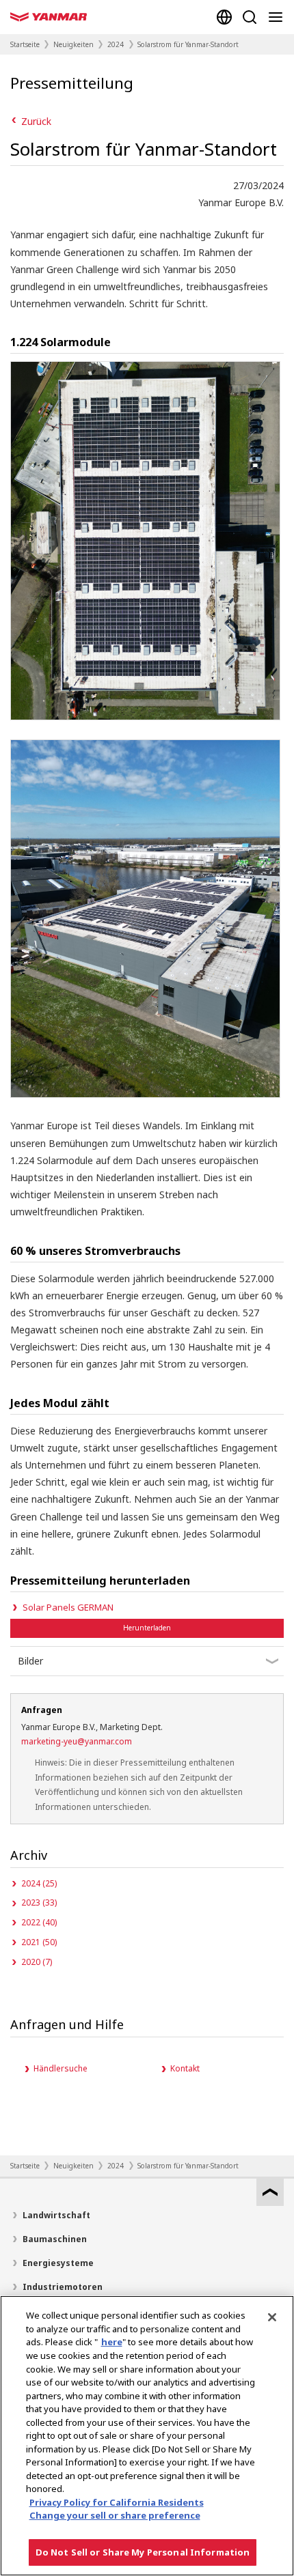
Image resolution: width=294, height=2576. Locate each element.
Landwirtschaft (56, 2215)
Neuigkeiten (73, 44)
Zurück (36, 121)
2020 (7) (37, 1962)
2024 (116, 44)
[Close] (272, 2317)
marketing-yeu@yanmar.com (77, 1741)
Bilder (30, 1661)
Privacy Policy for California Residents (117, 2502)
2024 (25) (39, 1883)
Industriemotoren (63, 2287)
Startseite (25, 44)
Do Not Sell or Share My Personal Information (143, 2552)
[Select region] (224, 17)
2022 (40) (39, 1922)
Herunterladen (147, 1628)
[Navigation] (278, 17)
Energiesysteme (58, 2263)
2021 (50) (39, 1942)
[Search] (250, 17)
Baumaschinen (55, 2239)
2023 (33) (39, 1902)
